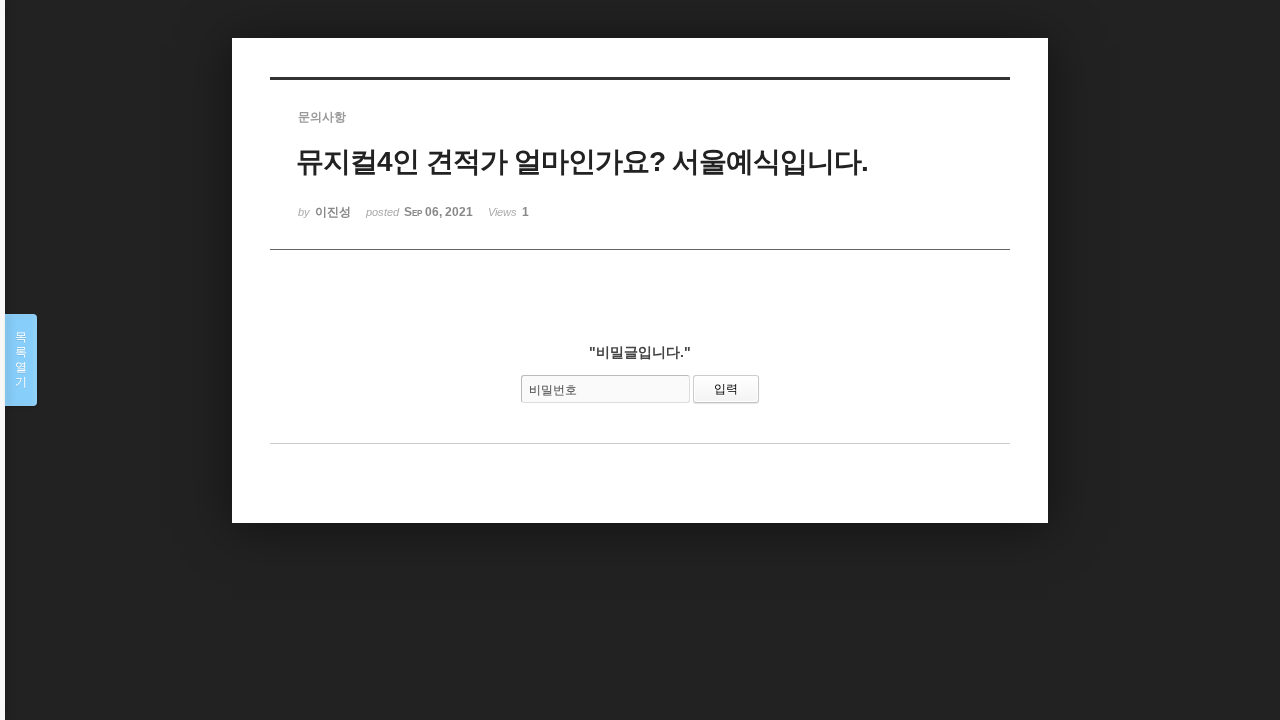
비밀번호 (553, 390)
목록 (21, 359)
